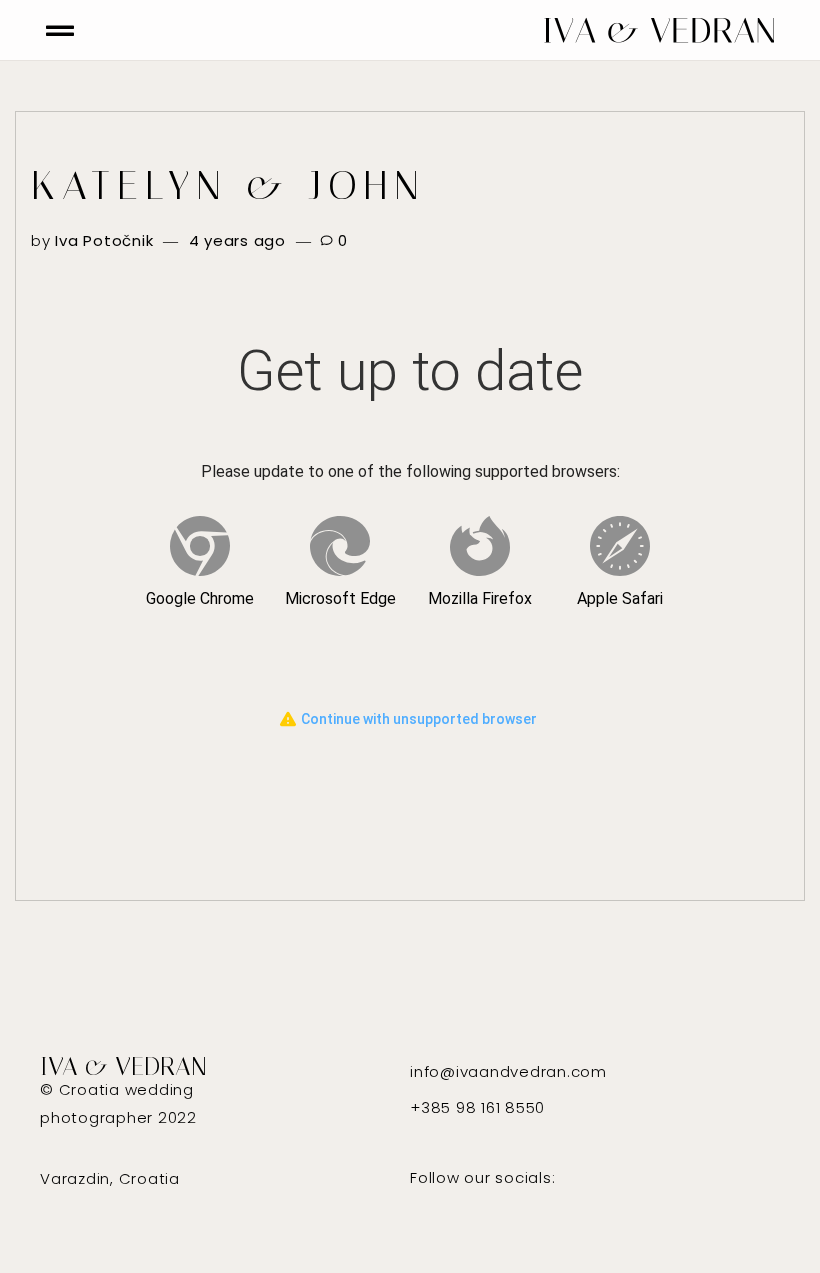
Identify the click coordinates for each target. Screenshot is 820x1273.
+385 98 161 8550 (477, 1107)
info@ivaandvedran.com (508, 1071)
